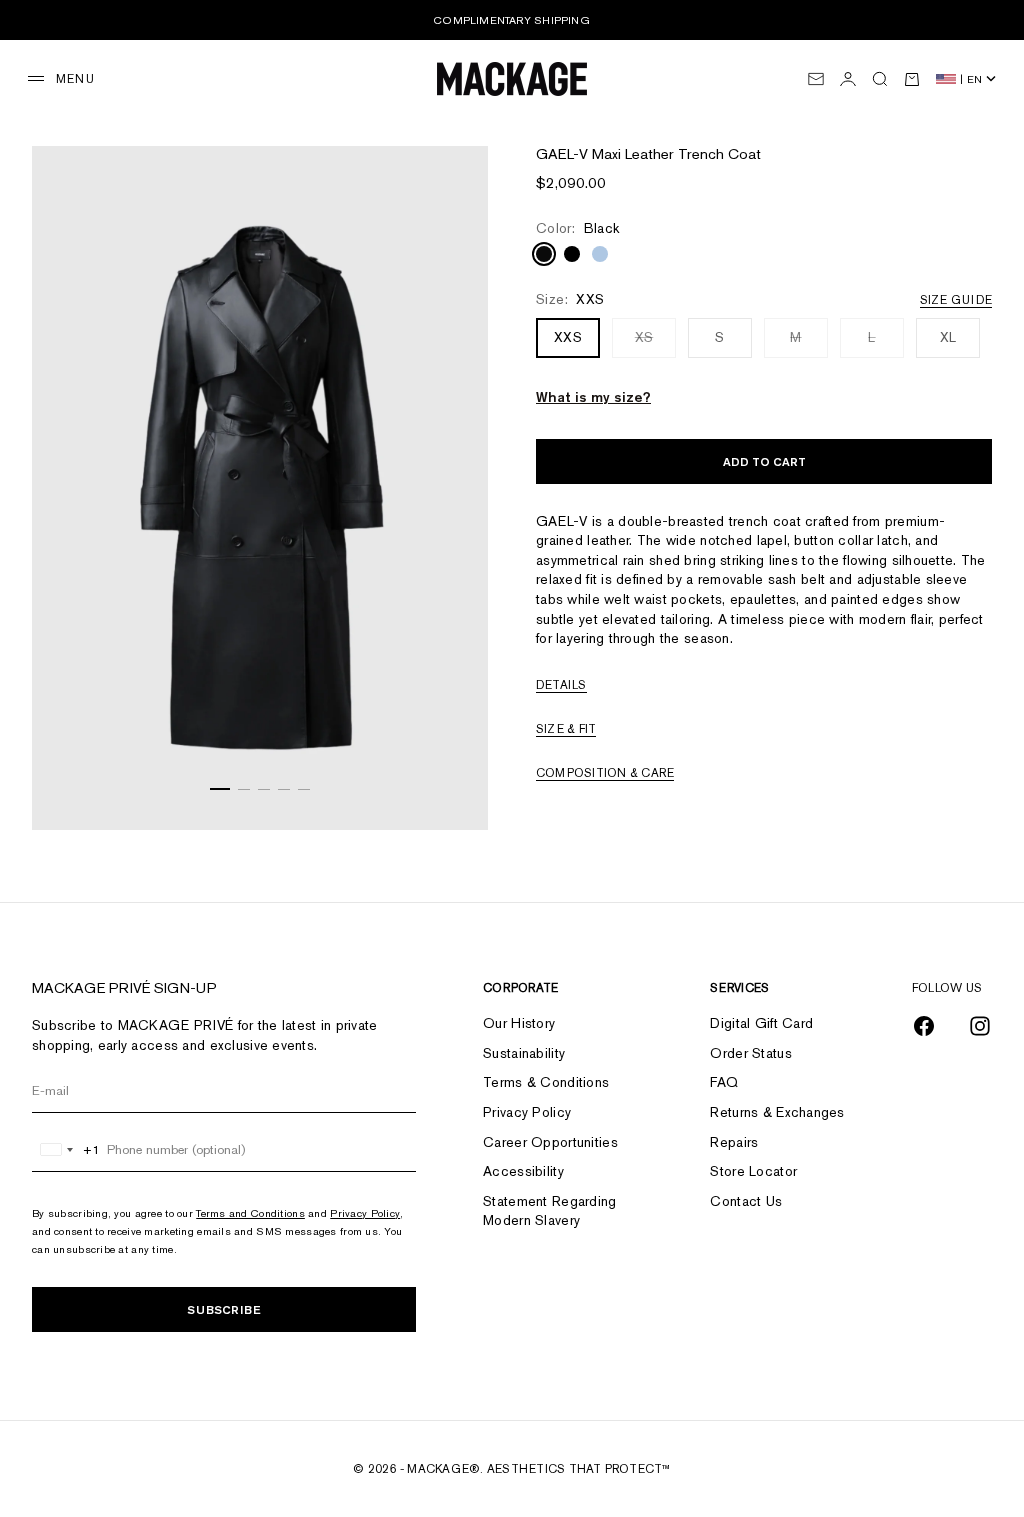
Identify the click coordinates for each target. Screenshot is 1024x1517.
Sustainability (524, 1053)
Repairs (734, 1142)
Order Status (750, 1053)
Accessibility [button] (523, 1171)
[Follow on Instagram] (980, 1026)
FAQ (724, 1082)
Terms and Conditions (250, 1213)
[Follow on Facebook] (924, 1026)
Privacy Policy (365, 1213)
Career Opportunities (550, 1142)
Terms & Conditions (546, 1082)
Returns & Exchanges (777, 1112)
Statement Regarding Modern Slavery (549, 1211)
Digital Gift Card (761, 1023)
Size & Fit (566, 729)
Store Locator (753, 1171)
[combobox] (66, 1150)
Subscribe (224, 1309)
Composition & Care (605, 773)
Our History (519, 1023)
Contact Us (746, 1201)
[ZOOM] (453, 790)
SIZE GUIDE (956, 300)
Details (561, 685)
